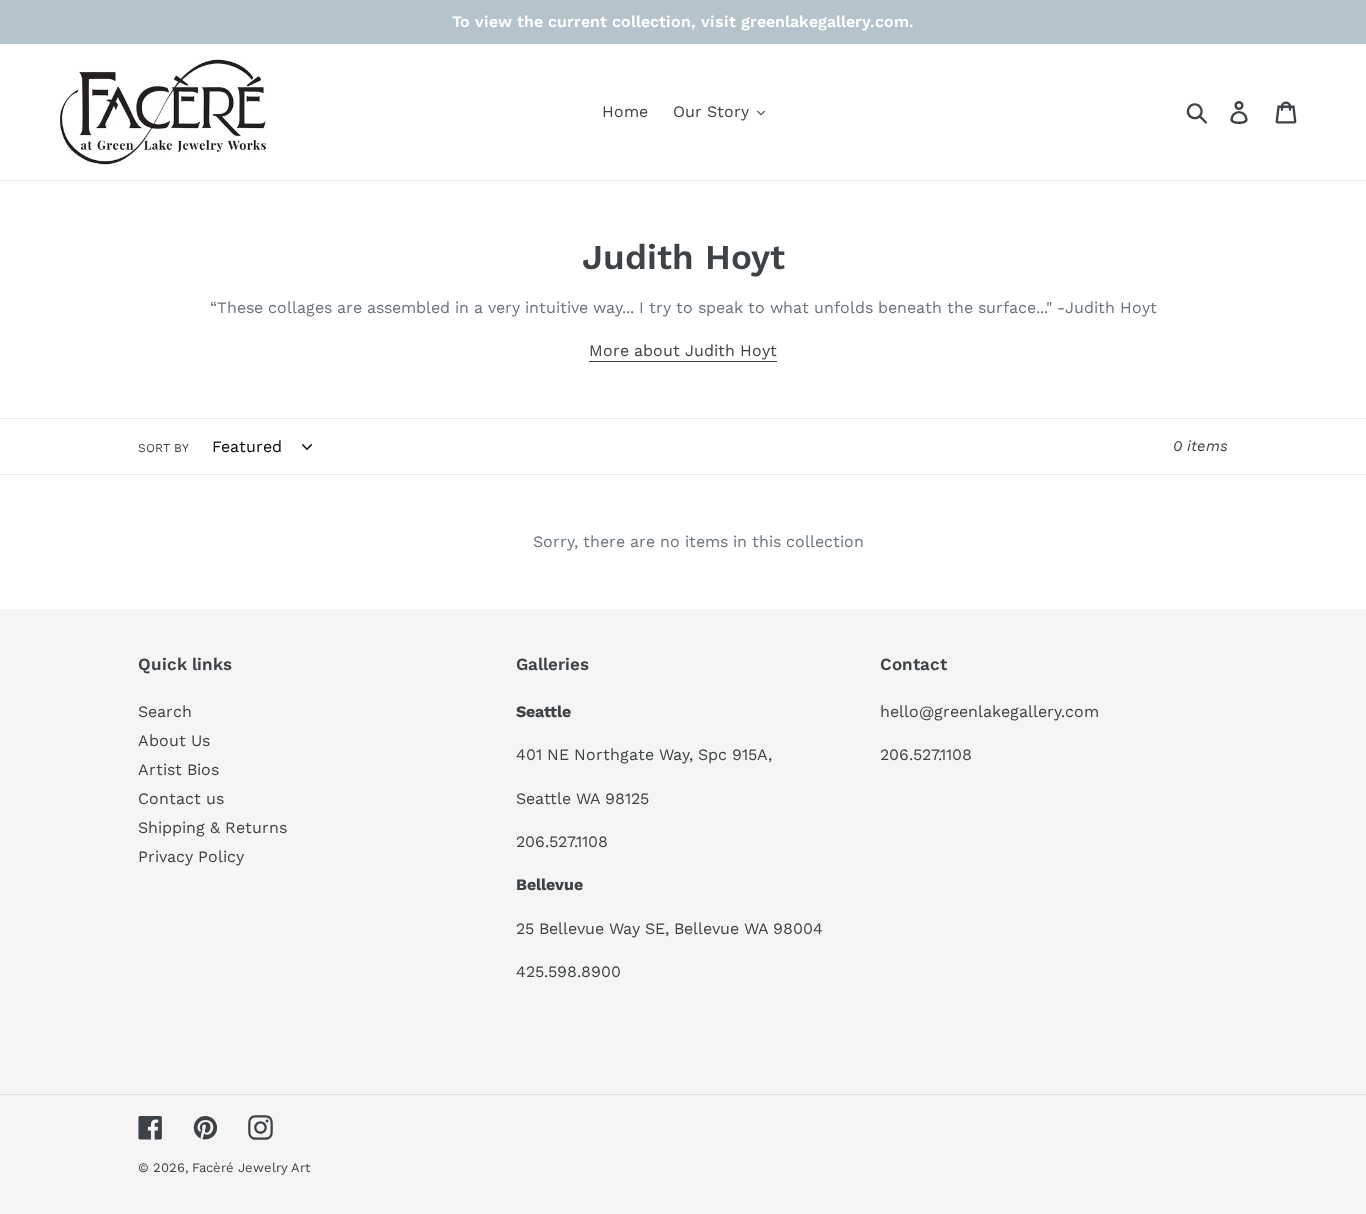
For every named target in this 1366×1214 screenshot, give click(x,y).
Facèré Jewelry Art (251, 1167)
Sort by (163, 448)
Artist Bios (178, 769)
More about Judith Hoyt (683, 350)
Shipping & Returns (212, 827)
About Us (174, 740)
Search (165, 711)
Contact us (181, 798)
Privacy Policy (191, 856)
